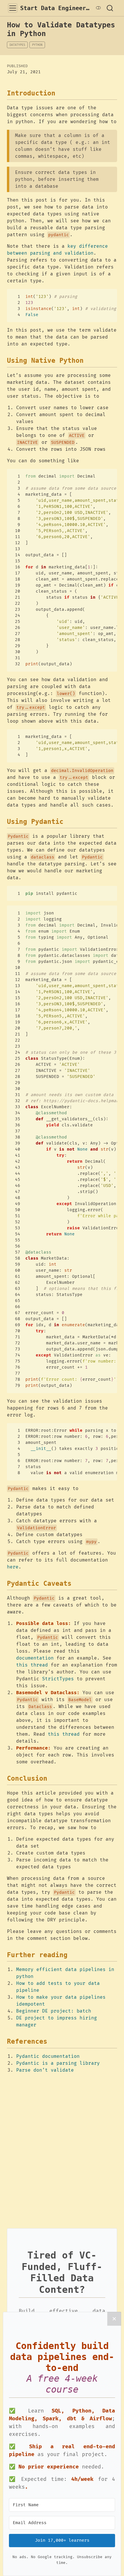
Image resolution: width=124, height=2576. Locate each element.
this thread (32, 1665)
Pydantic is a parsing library (58, 2063)
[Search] (110, 8)
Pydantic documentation (48, 2056)
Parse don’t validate (45, 2070)
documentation (35, 1658)
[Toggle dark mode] (98, 8)
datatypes (17, 45)
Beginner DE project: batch (54, 2011)
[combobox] (110, 8)
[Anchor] (60, 93)
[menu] (13, 8)
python (37, 45)
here (13, 1567)
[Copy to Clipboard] (114, 291)
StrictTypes (58, 1679)
